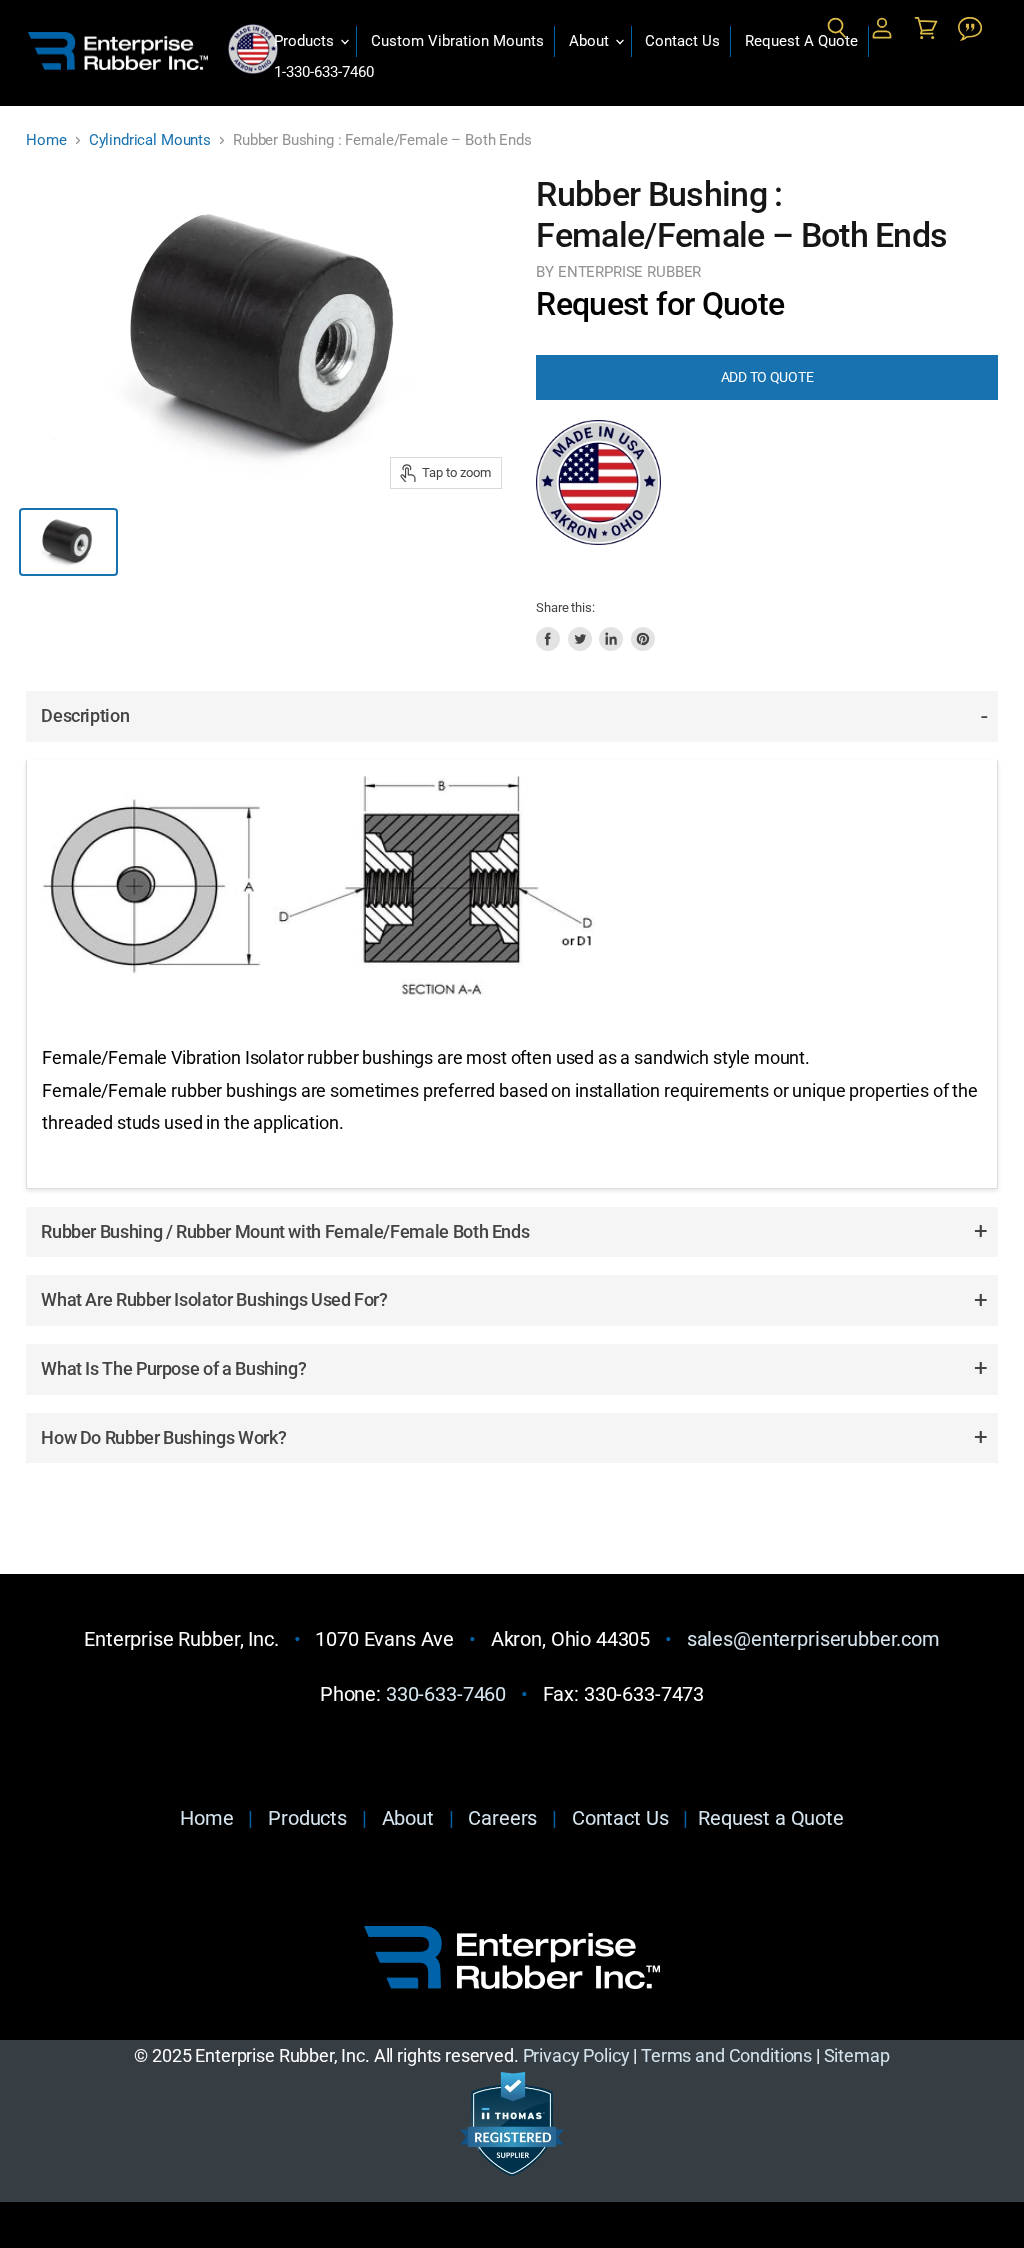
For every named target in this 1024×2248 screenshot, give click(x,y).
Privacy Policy (576, 2055)
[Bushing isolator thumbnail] (68, 542)
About (591, 41)
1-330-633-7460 (324, 72)
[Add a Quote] (970, 29)
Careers (502, 1818)
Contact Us (682, 41)
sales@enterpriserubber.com (813, 1639)
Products (306, 41)
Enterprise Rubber (629, 272)
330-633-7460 (446, 1694)
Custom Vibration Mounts (457, 41)
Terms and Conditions (726, 2055)
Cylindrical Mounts (150, 140)
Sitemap (857, 2055)
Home (46, 140)
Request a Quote (771, 1818)
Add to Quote (767, 377)
